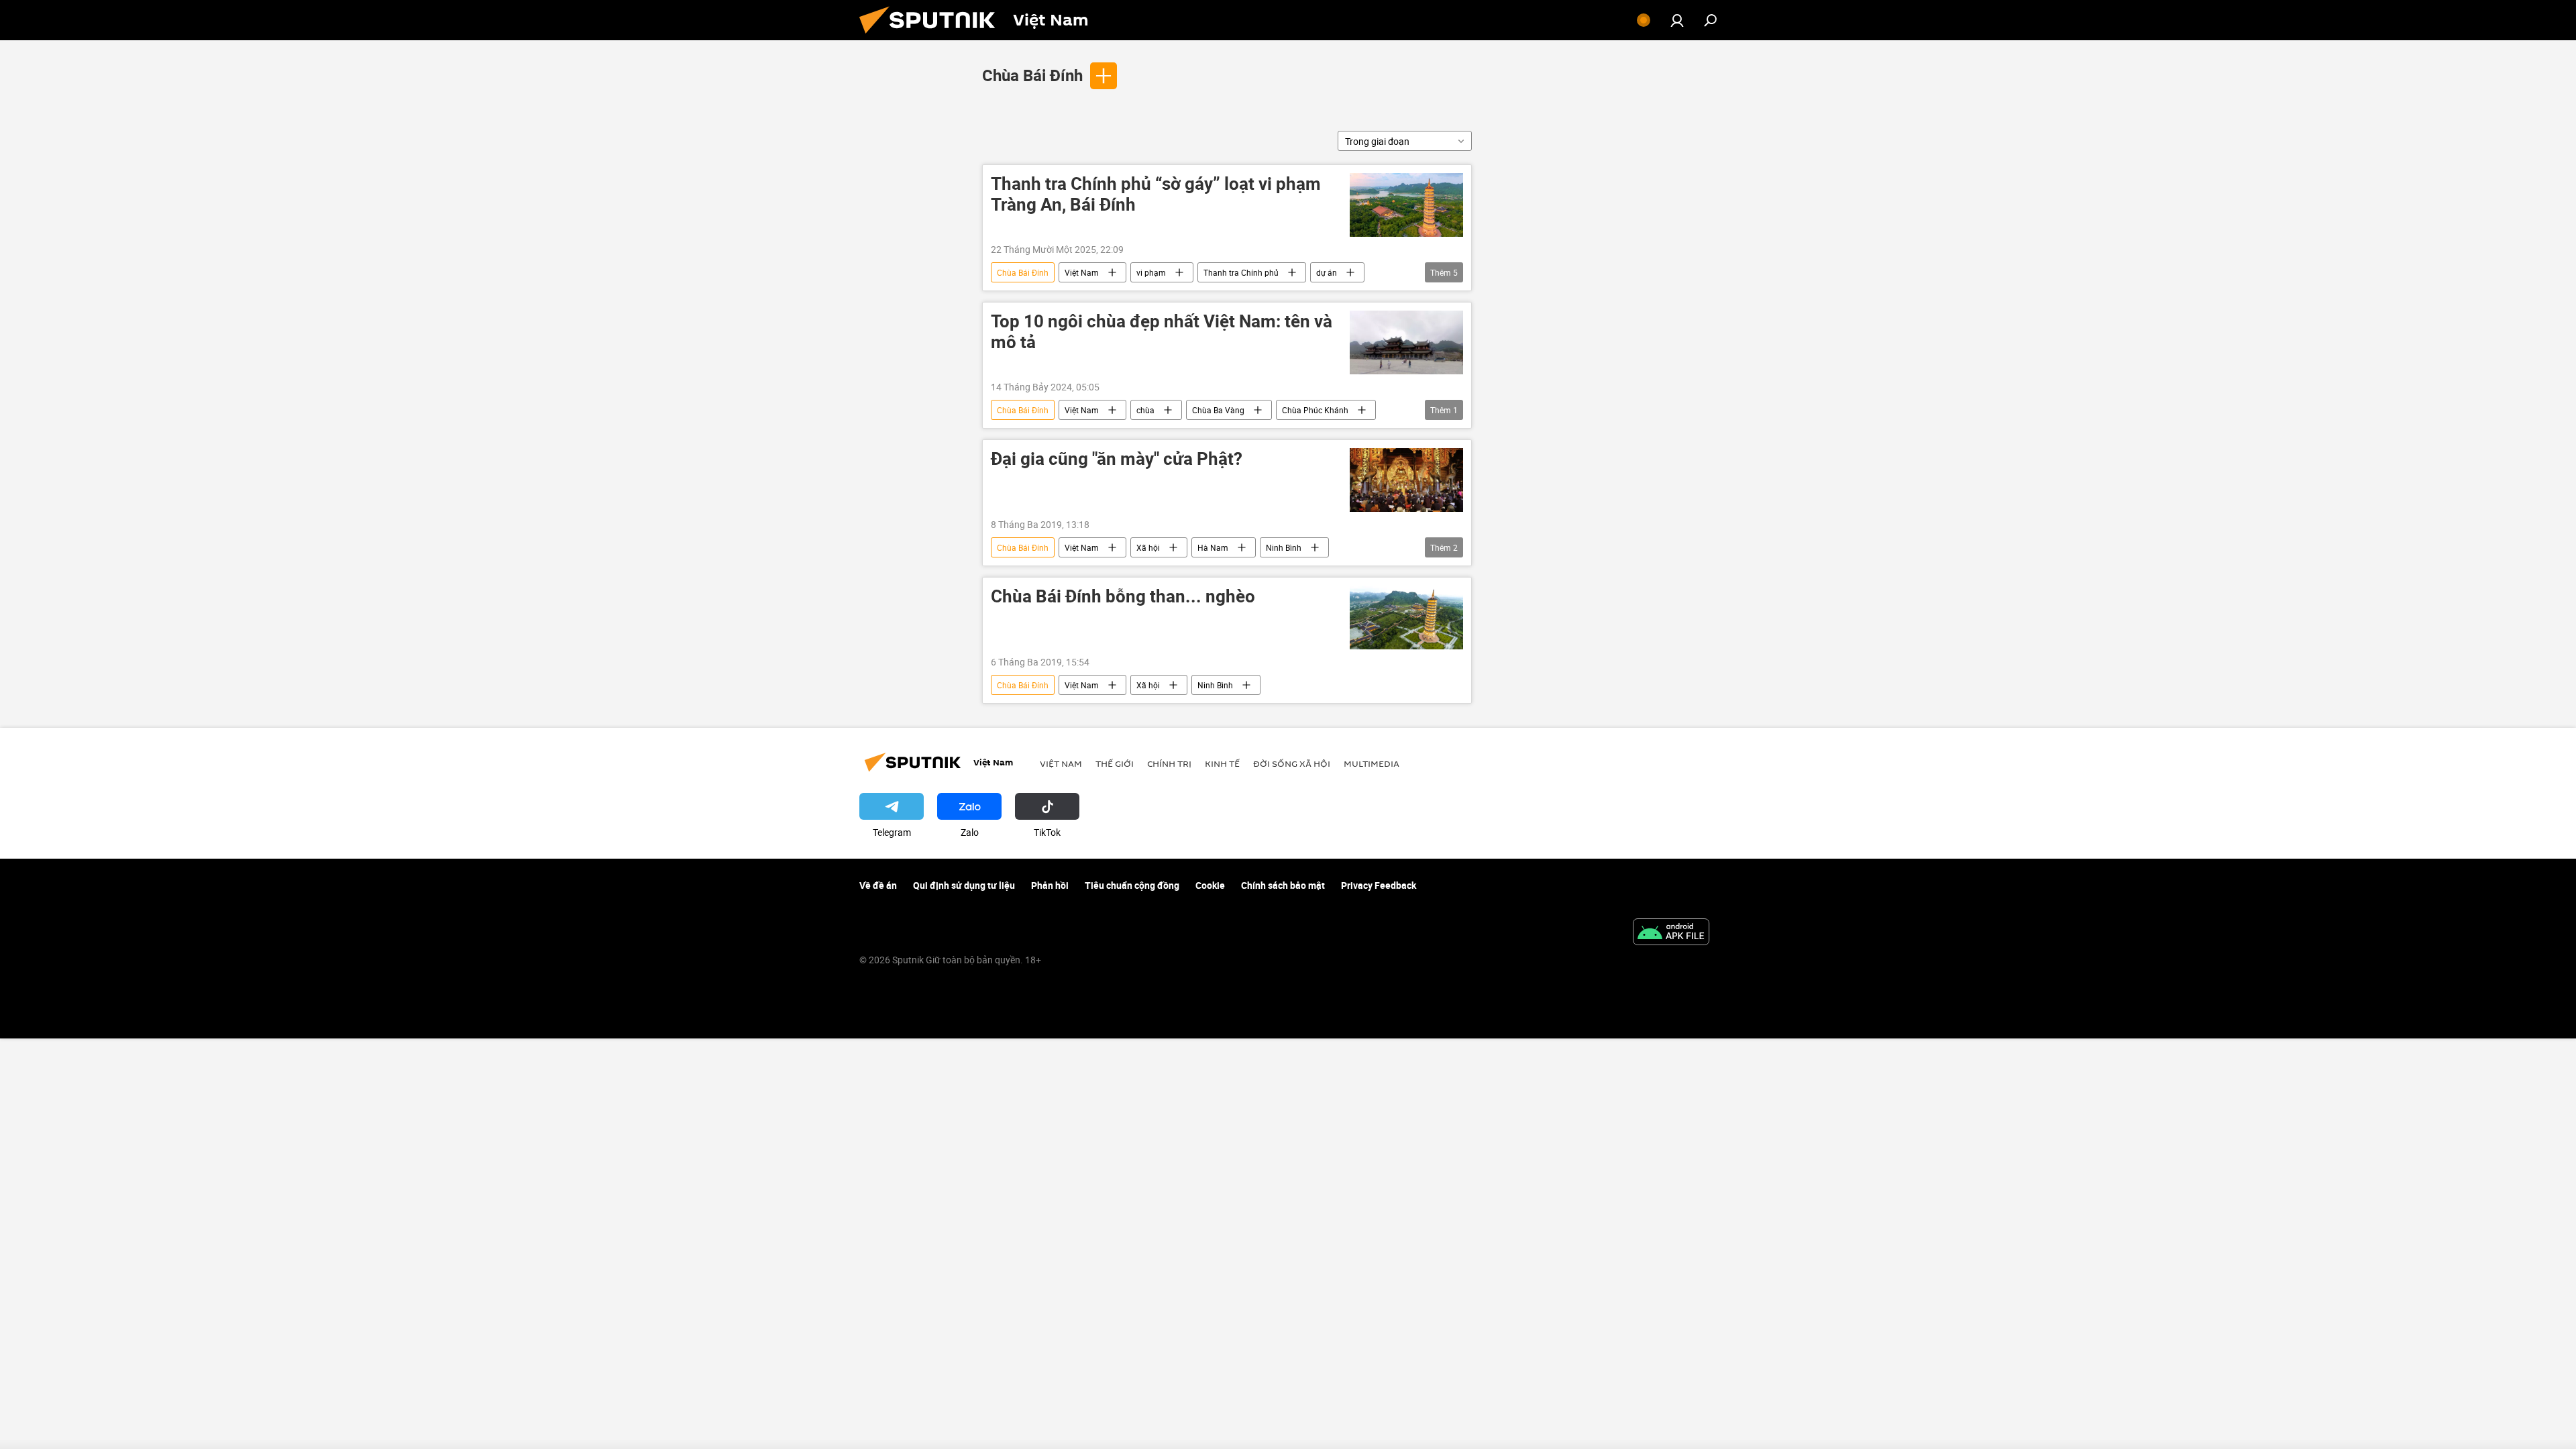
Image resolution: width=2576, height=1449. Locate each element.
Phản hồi (1050, 885)
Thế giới (1115, 763)
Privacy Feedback (1379, 885)
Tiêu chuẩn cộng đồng (1132, 885)
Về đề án (878, 885)
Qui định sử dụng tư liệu (964, 885)
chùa (1145, 410)
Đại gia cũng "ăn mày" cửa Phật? (1117, 459)
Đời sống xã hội (1292, 763)
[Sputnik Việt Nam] (932, 37)
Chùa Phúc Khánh (1315, 410)
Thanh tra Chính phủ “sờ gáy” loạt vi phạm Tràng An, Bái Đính (1156, 195)
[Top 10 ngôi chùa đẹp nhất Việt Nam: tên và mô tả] (1406, 342)
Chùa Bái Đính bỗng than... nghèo (1123, 597)
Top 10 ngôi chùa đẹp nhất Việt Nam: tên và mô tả (1162, 332)
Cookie (1210, 885)
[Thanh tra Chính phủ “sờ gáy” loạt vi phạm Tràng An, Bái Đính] (1406, 205)
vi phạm (1151, 272)
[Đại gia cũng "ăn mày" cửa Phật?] (1406, 480)
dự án (1327, 272)
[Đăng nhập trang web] (1677, 20)
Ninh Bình (1284, 547)
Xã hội (1148, 547)
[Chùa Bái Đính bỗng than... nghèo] (1406, 618)
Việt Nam (1082, 272)
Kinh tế (1222, 763)
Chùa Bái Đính (1032, 75)
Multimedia (1372, 763)
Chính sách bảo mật (1283, 885)
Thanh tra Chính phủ (1241, 272)
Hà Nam (1213, 547)
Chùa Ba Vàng (1218, 410)
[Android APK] (1671, 933)
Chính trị (1169, 763)
